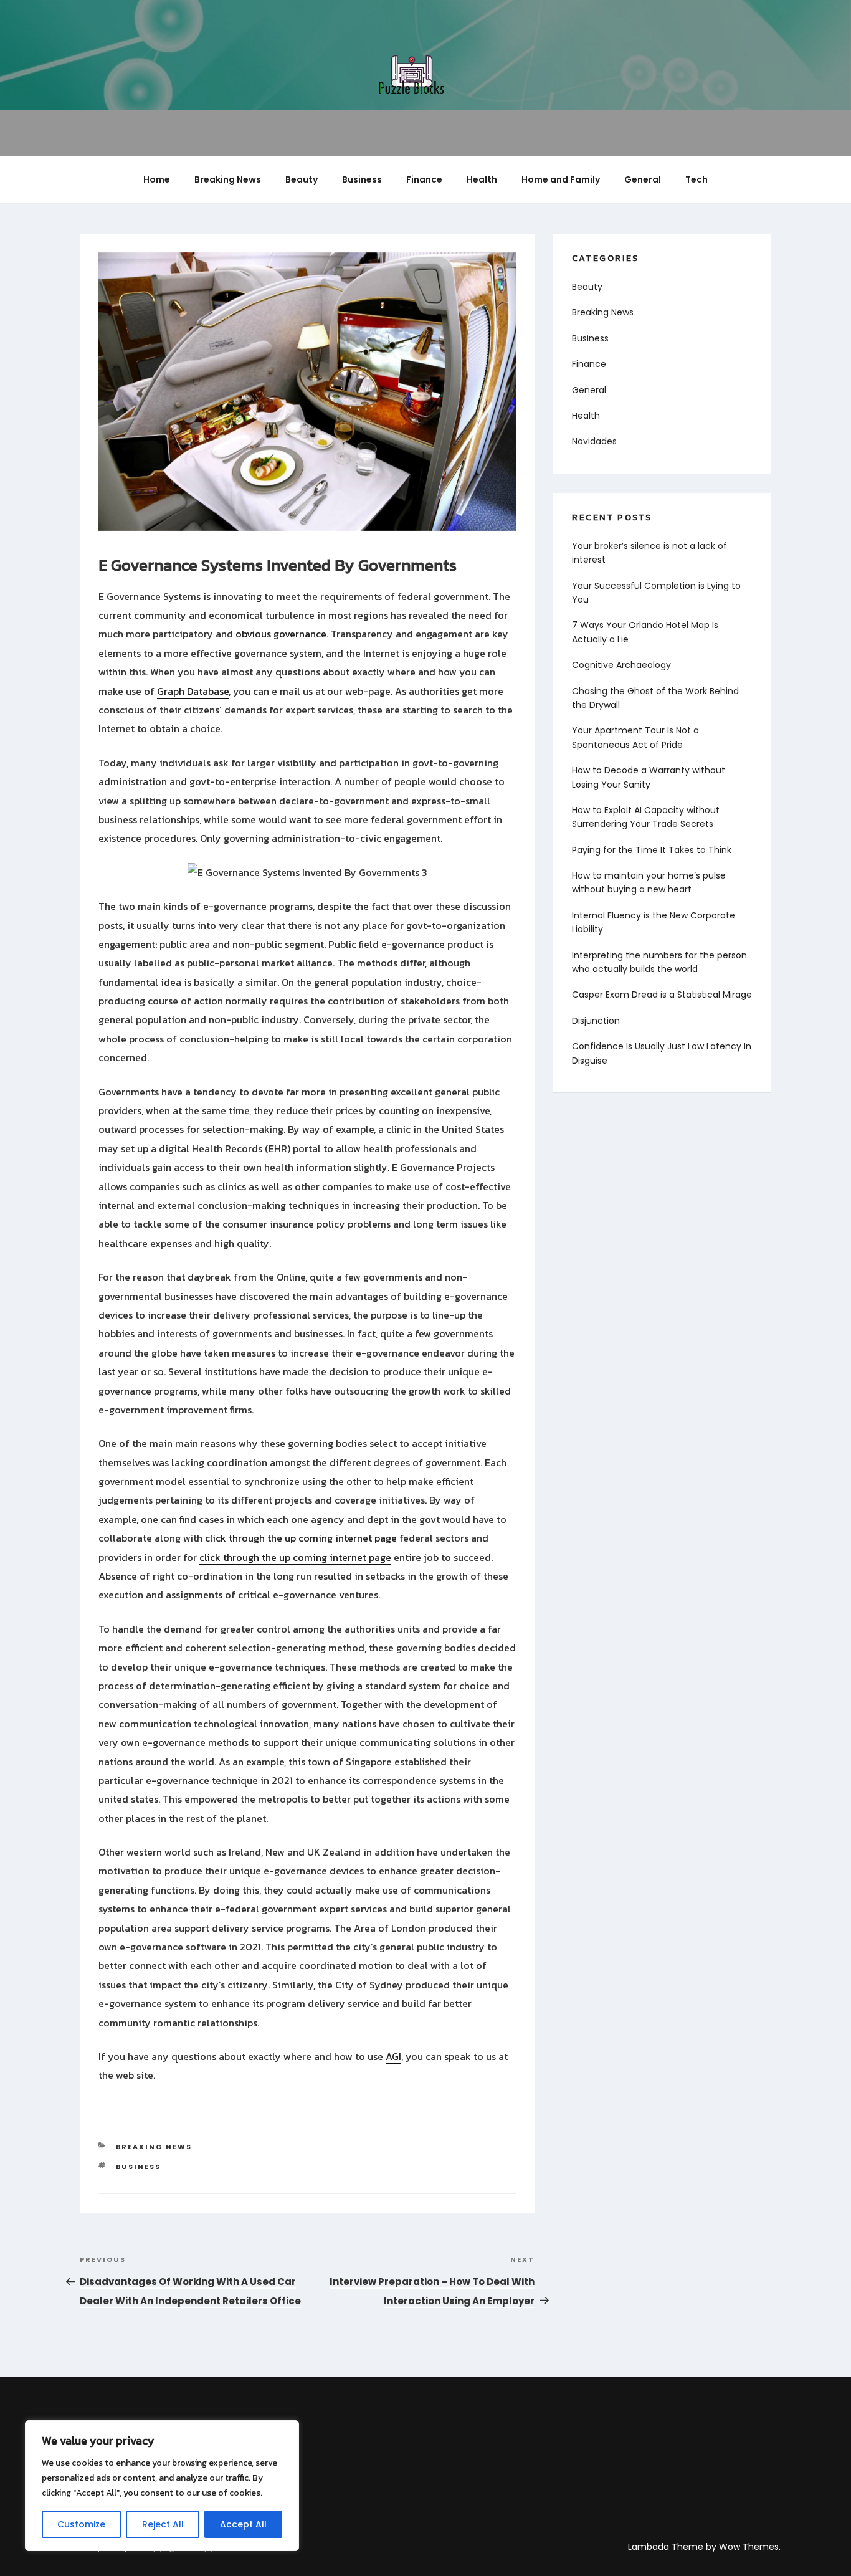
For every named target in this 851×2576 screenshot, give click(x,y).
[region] (162, 2486)
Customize (81, 2524)
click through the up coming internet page (301, 1538)
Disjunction (596, 1021)
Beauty (302, 179)
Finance (424, 179)
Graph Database (193, 691)
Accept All (243, 2524)
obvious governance (281, 634)
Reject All (163, 2524)
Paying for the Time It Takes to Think (652, 850)
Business (362, 179)
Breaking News (228, 179)
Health (482, 179)
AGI (393, 2056)
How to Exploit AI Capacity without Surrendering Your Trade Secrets (646, 817)
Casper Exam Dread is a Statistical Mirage (662, 995)
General (643, 179)
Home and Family (561, 179)
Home (157, 179)
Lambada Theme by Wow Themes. (704, 2547)
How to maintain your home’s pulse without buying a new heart (649, 882)
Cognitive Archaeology (621, 665)
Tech (696, 179)
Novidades (594, 441)
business (139, 2167)
